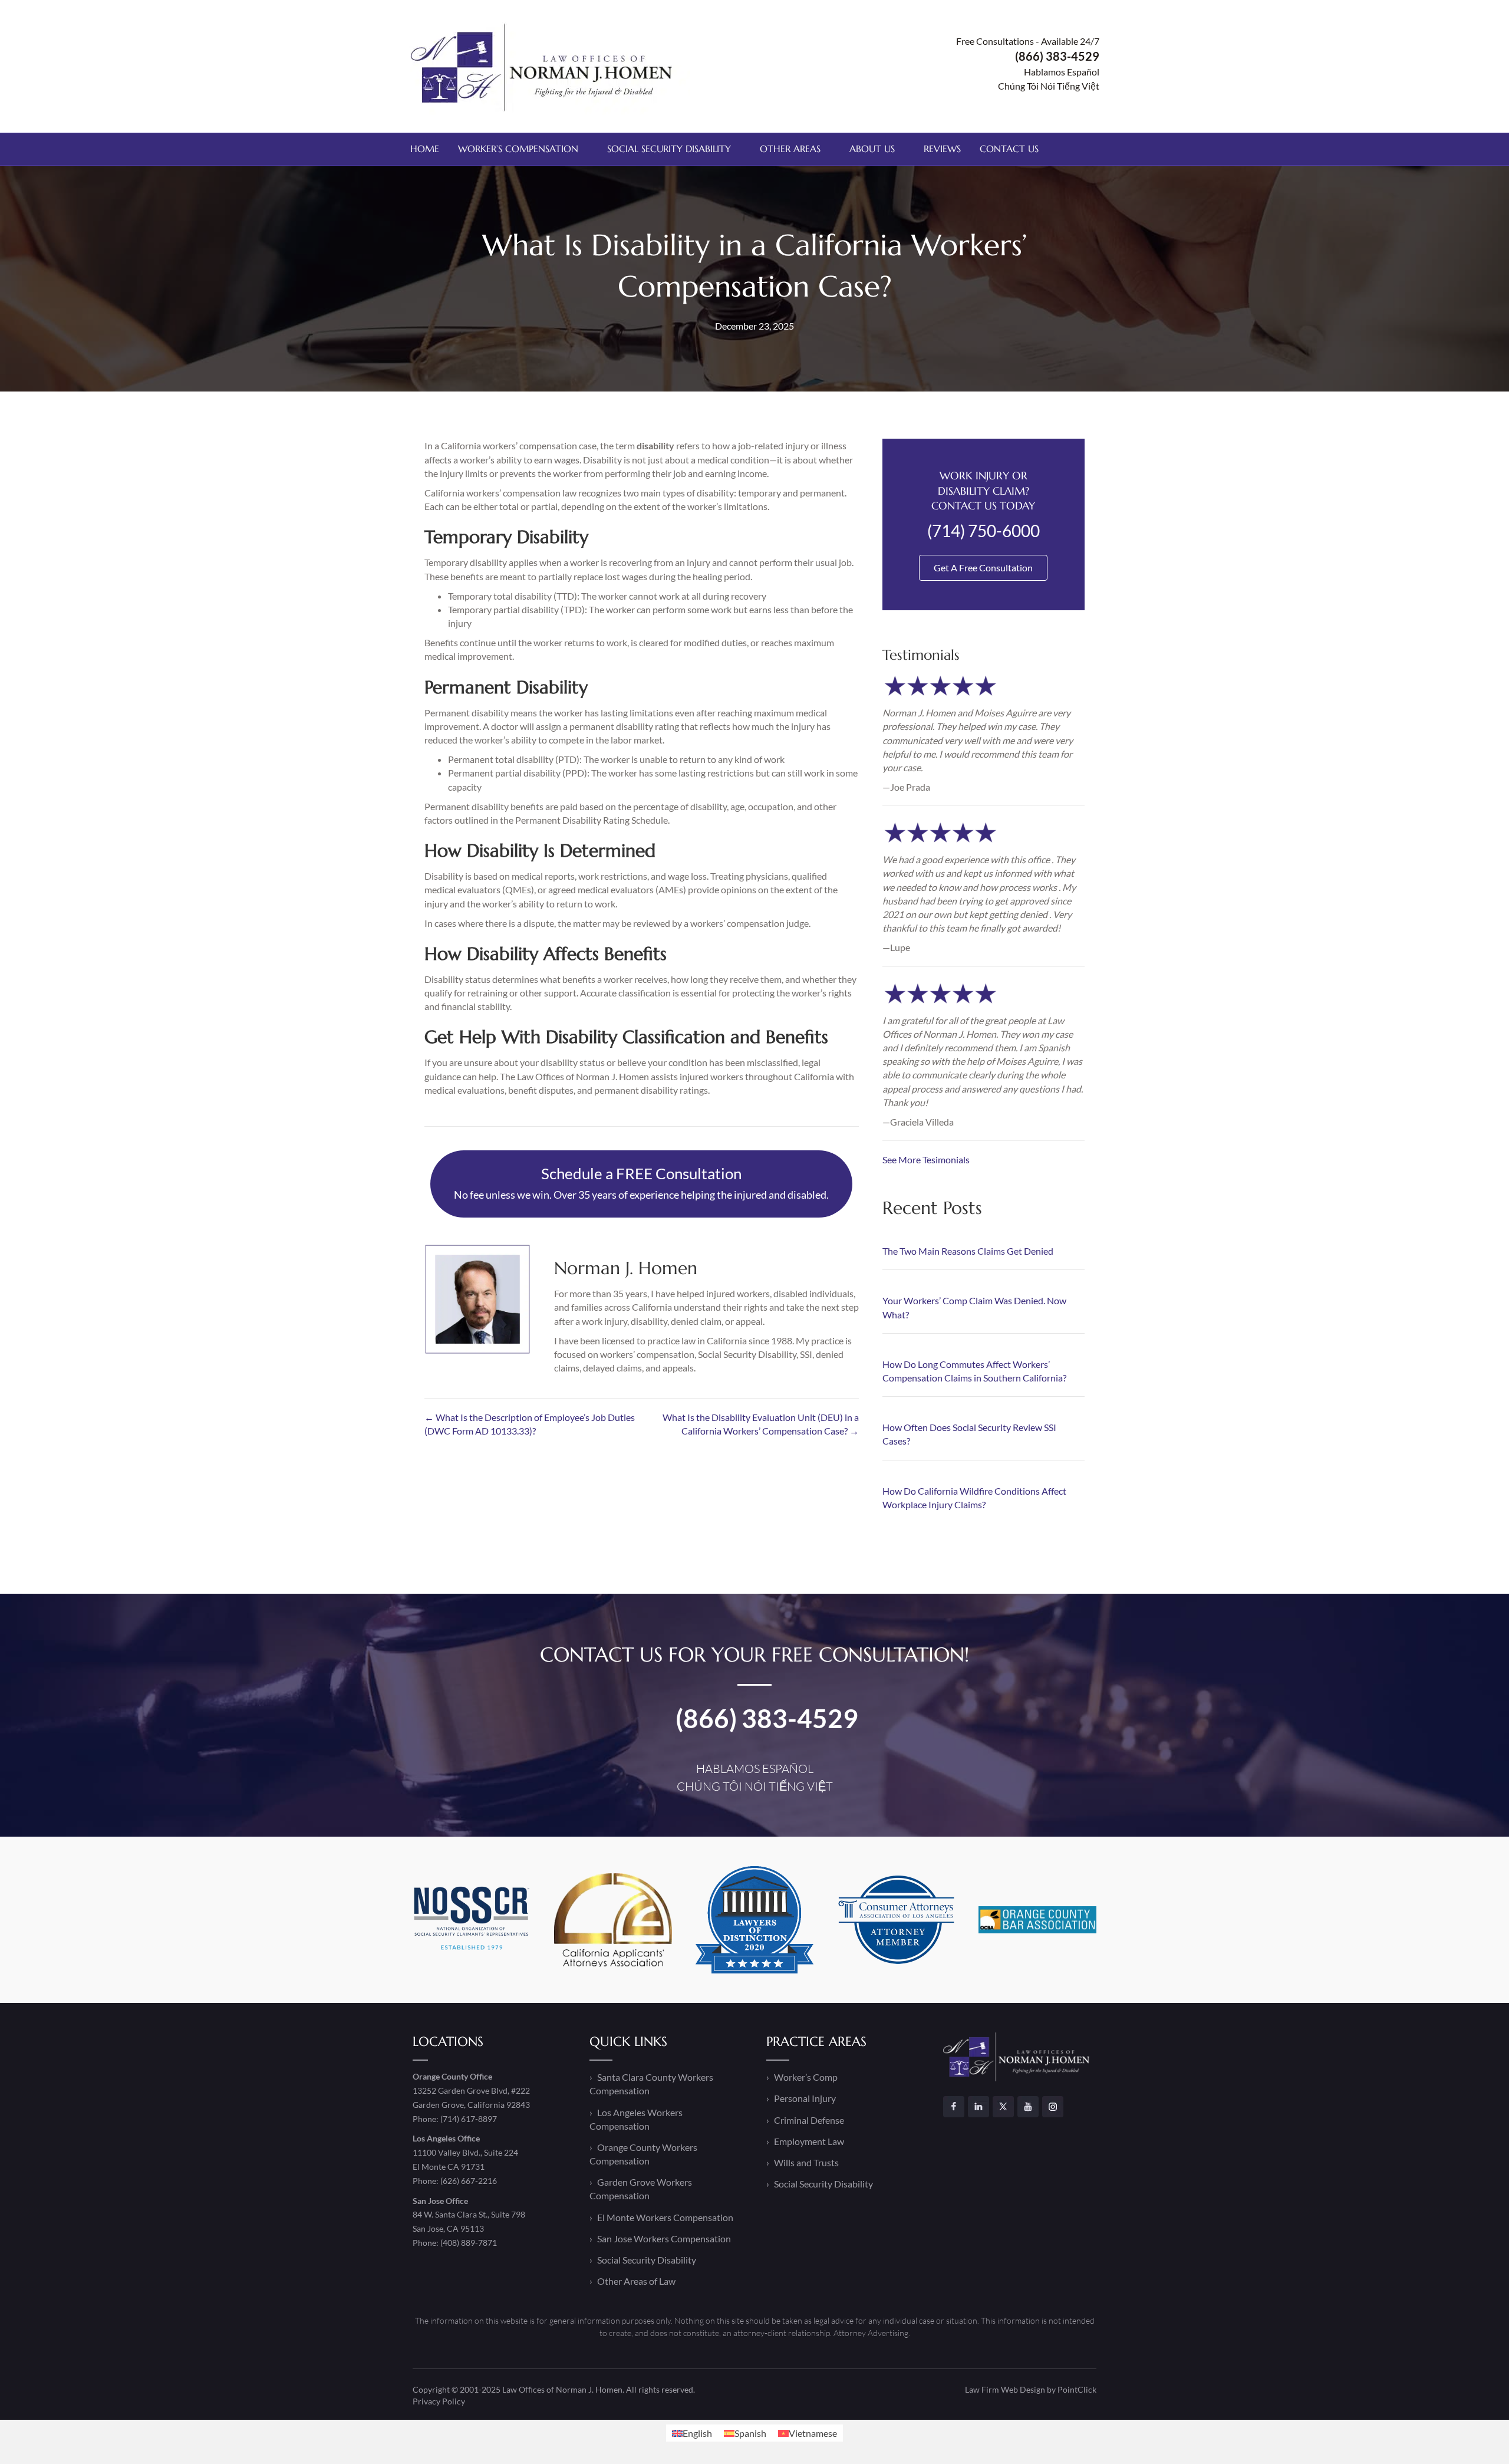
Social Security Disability (669, 149)
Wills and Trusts (806, 2162)
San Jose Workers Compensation (664, 2238)
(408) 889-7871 (469, 2243)
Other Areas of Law (636, 2281)
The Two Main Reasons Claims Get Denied (968, 1251)
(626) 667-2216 (469, 2181)
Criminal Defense (809, 2120)
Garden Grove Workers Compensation (641, 2189)
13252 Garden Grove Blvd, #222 (471, 2090)
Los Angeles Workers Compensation (636, 2119)
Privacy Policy (439, 2401)
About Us (872, 149)
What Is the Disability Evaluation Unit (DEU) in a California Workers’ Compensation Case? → (760, 1424)
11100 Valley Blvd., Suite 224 (465, 2152)
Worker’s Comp (806, 2077)
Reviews (942, 149)
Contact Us (1009, 149)
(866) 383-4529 (767, 1718)
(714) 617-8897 (469, 2119)
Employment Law (809, 2141)
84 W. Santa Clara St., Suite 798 (469, 2214)
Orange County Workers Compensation (643, 2154)
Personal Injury (805, 2098)
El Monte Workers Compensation (665, 2217)
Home (425, 149)
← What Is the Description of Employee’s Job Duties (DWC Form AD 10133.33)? (530, 1424)
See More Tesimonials (926, 1159)
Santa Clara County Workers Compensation (651, 2084)
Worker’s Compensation (518, 149)
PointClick (1077, 2389)
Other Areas (790, 149)
